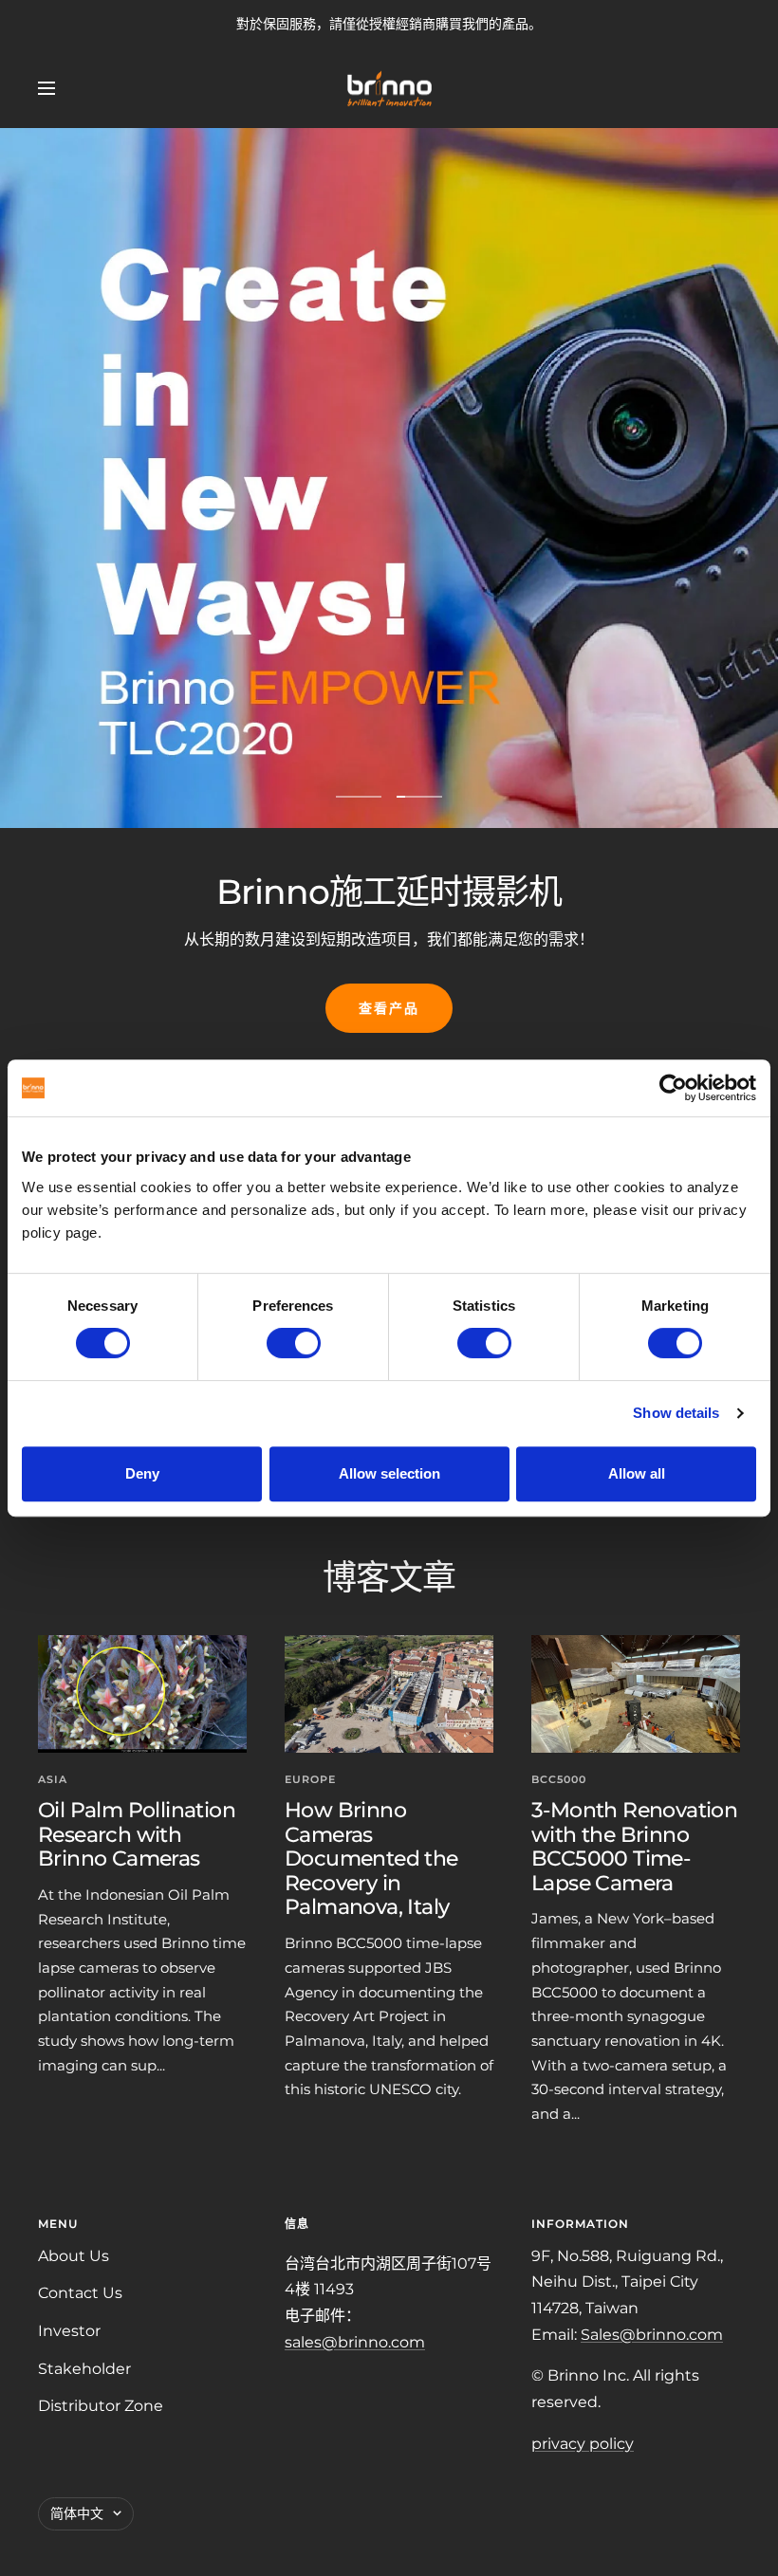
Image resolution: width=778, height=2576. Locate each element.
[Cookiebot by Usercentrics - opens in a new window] (673, 1088)
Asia (53, 1779)
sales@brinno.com (355, 2342)
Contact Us (80, 2293)
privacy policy (583, 2444)
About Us (74, 2256)
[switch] (294, 1343)
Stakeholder (84, 2369)
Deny (142, 1473)
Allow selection (389, 1473)
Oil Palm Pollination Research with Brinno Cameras (137, 1834)
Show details (676, 1413)
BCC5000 (559, 1779)
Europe (310, 1779)
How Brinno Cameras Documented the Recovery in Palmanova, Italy (371, 1859)
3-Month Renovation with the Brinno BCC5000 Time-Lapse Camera (634, 1847)
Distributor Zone (101, 2406)
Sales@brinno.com (652, 2335)
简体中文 (77, 2513)
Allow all (637, 1473)
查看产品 (389, 1008)
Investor (69, 2331)
